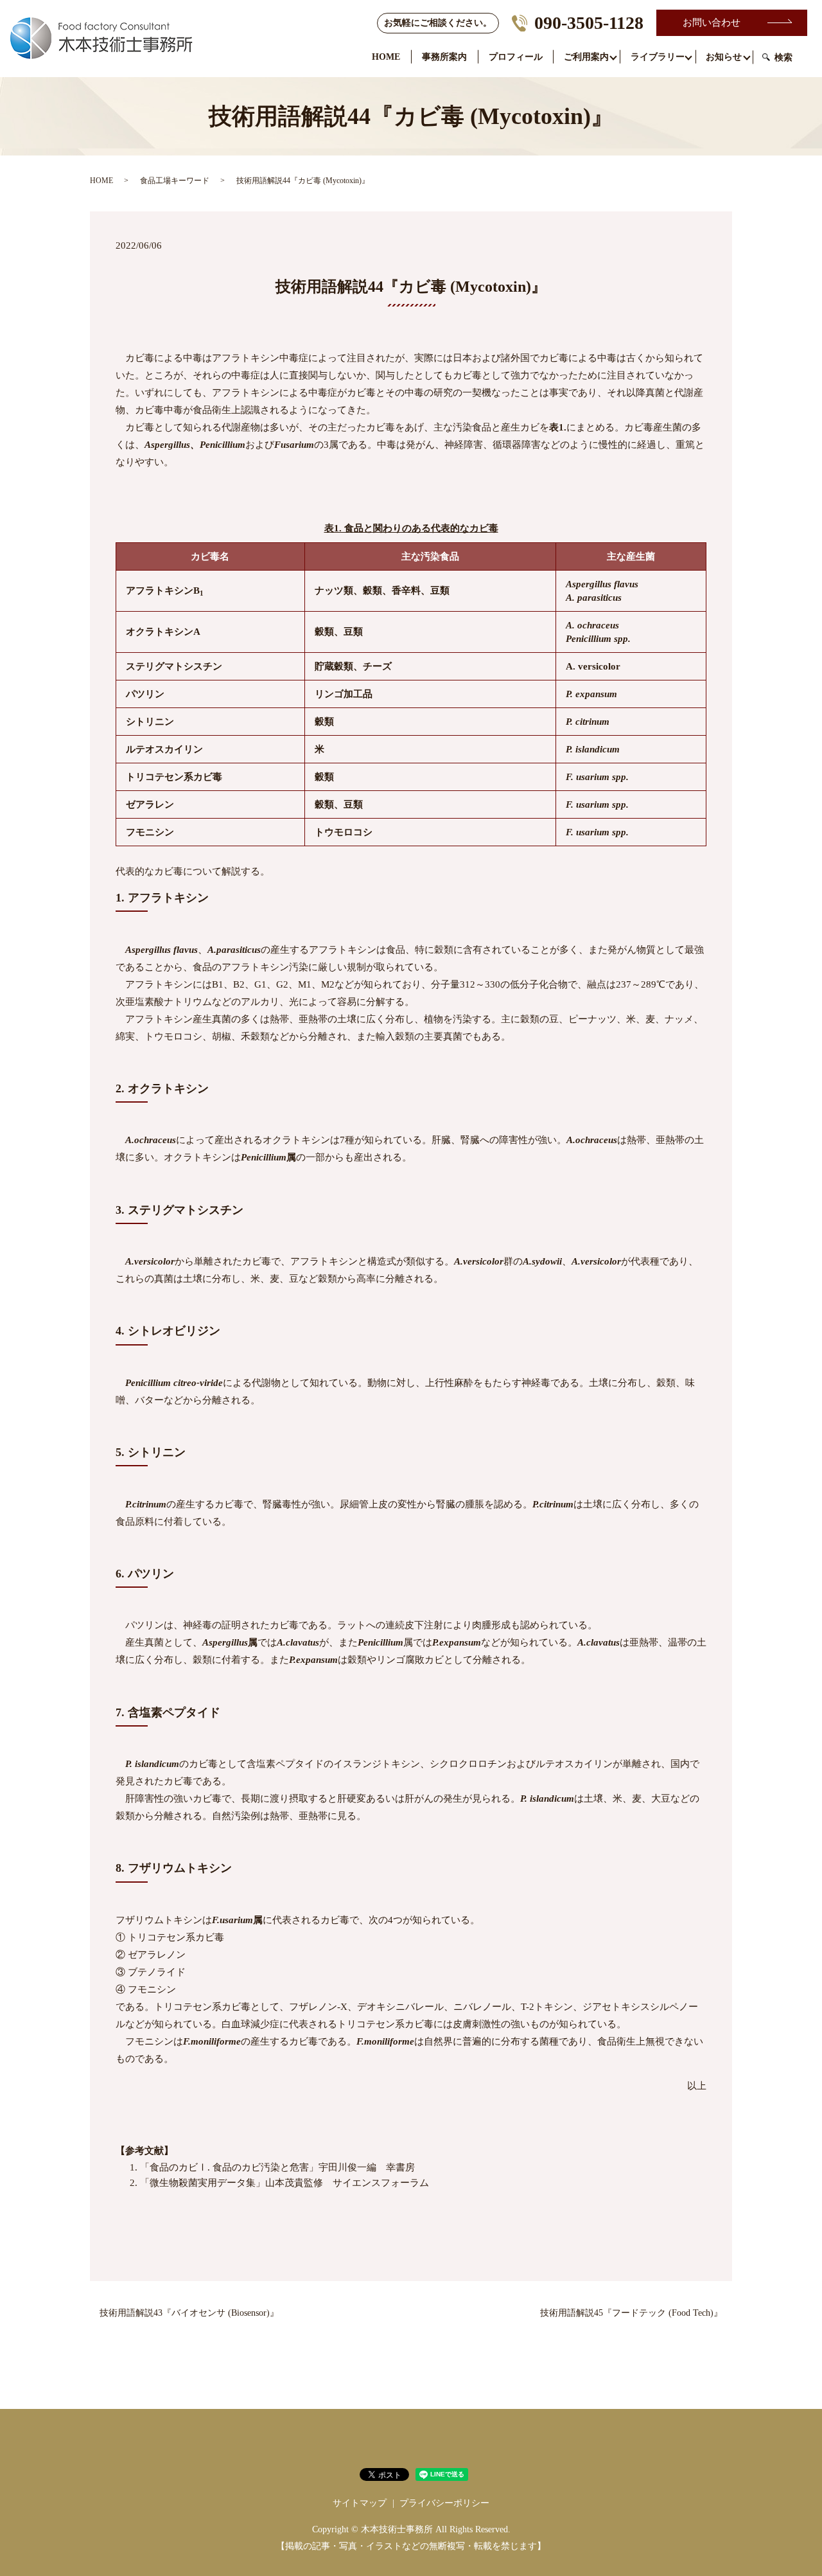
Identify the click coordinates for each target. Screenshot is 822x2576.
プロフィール (516, 57)
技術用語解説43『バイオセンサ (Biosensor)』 (189, 2313)
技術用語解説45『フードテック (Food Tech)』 (631, 2313)
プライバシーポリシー (444, 2503)
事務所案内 (444, 57)
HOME (386, 57)
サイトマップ (360, 2503)
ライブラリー (658, 57)
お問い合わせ (712, 22)
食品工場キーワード (175, 181)
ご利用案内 (586, 57)
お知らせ (724, 57)
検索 (783, 58)
